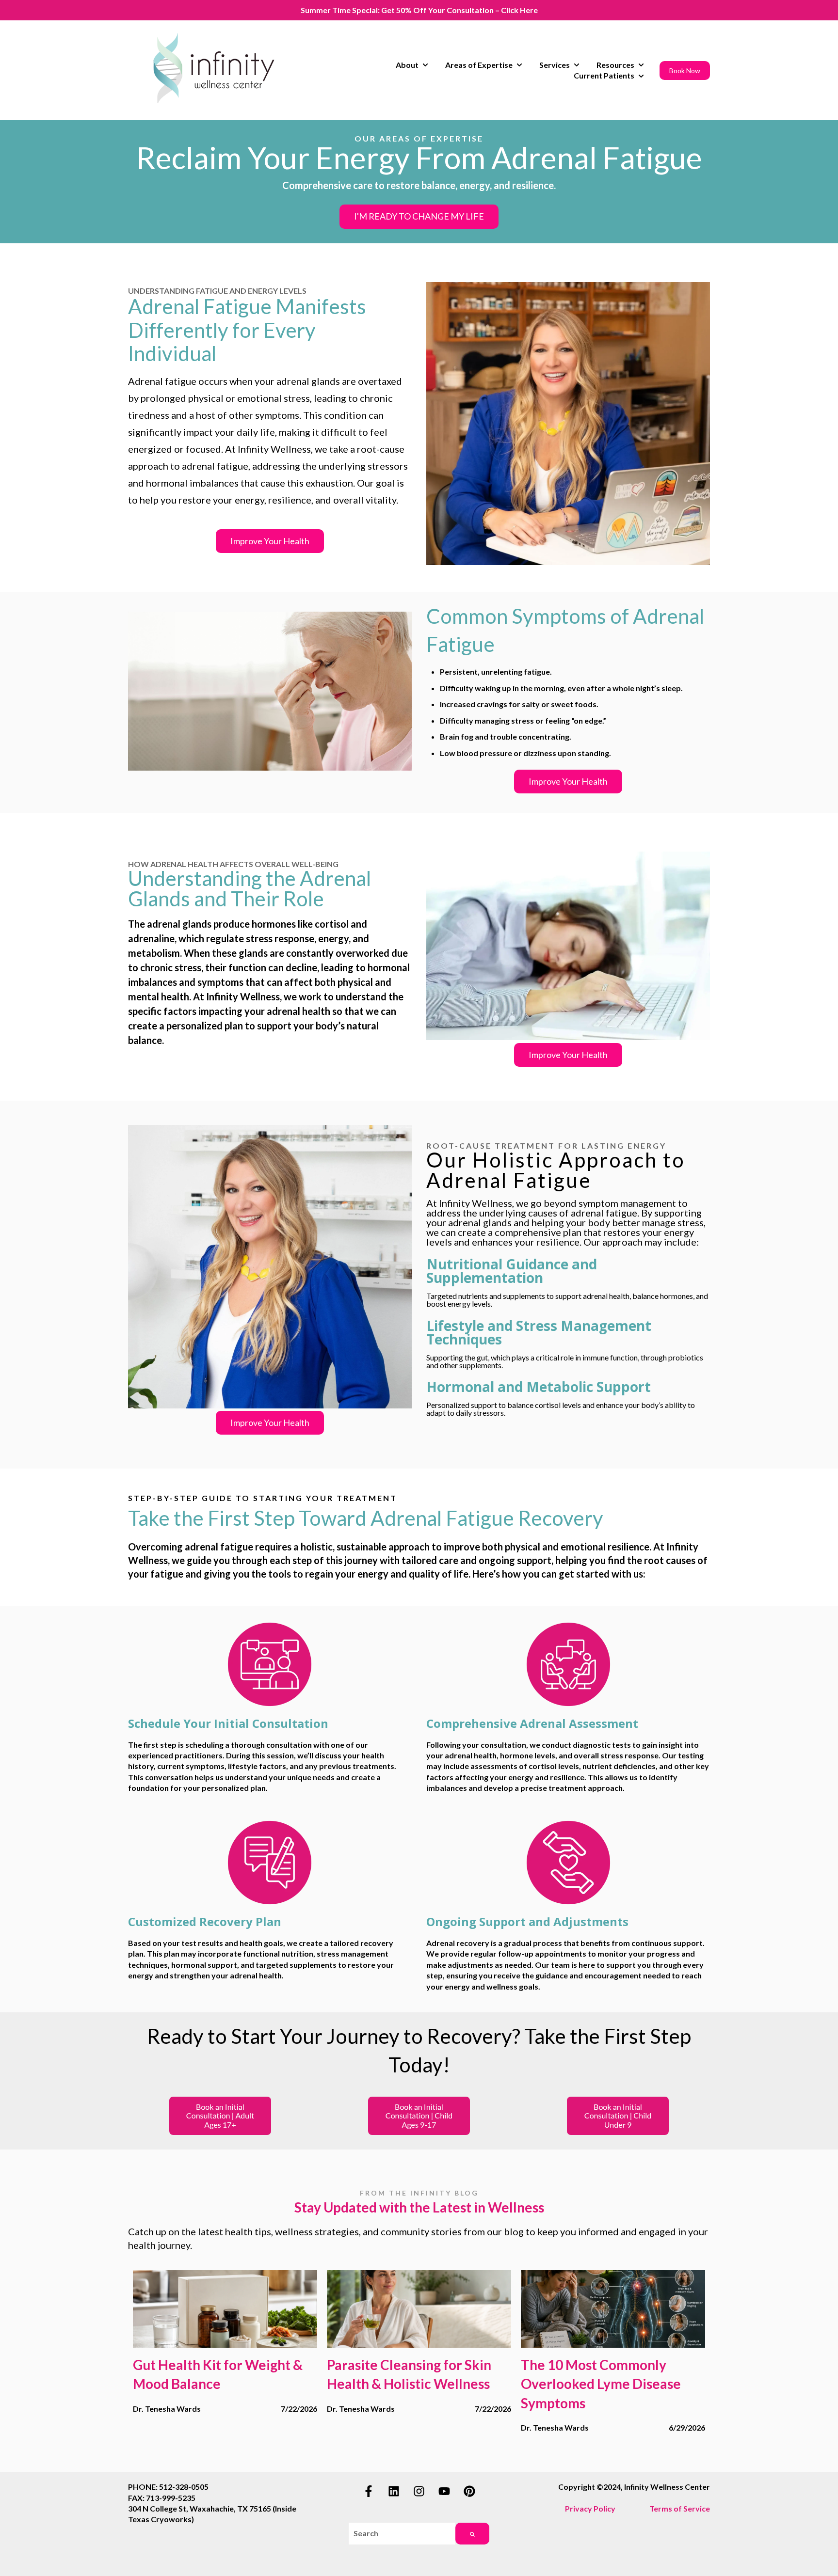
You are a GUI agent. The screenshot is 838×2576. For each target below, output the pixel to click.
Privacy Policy (590, 2508)
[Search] (472, 2534)
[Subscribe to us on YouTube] (444, 2491)
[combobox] (402, 2534)
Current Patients (604, 75)
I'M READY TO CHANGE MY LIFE (419, 216)
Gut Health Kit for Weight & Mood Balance (218, 2374)
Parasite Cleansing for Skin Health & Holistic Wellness (409, 2374)
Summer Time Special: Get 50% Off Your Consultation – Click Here (419, 10)
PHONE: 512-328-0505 (168, 2487)
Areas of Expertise (479, 65)
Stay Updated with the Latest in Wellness (419, 2207)
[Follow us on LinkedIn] (394, 2491)
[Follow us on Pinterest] (469, 2491)
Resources (615, 65)
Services (555, 65)
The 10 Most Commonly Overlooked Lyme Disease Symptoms (601, 2384)
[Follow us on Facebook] (369, 2491)
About (407, 65)
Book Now (685, 71)
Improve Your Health (270, 541)
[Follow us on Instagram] (419, 2491)
